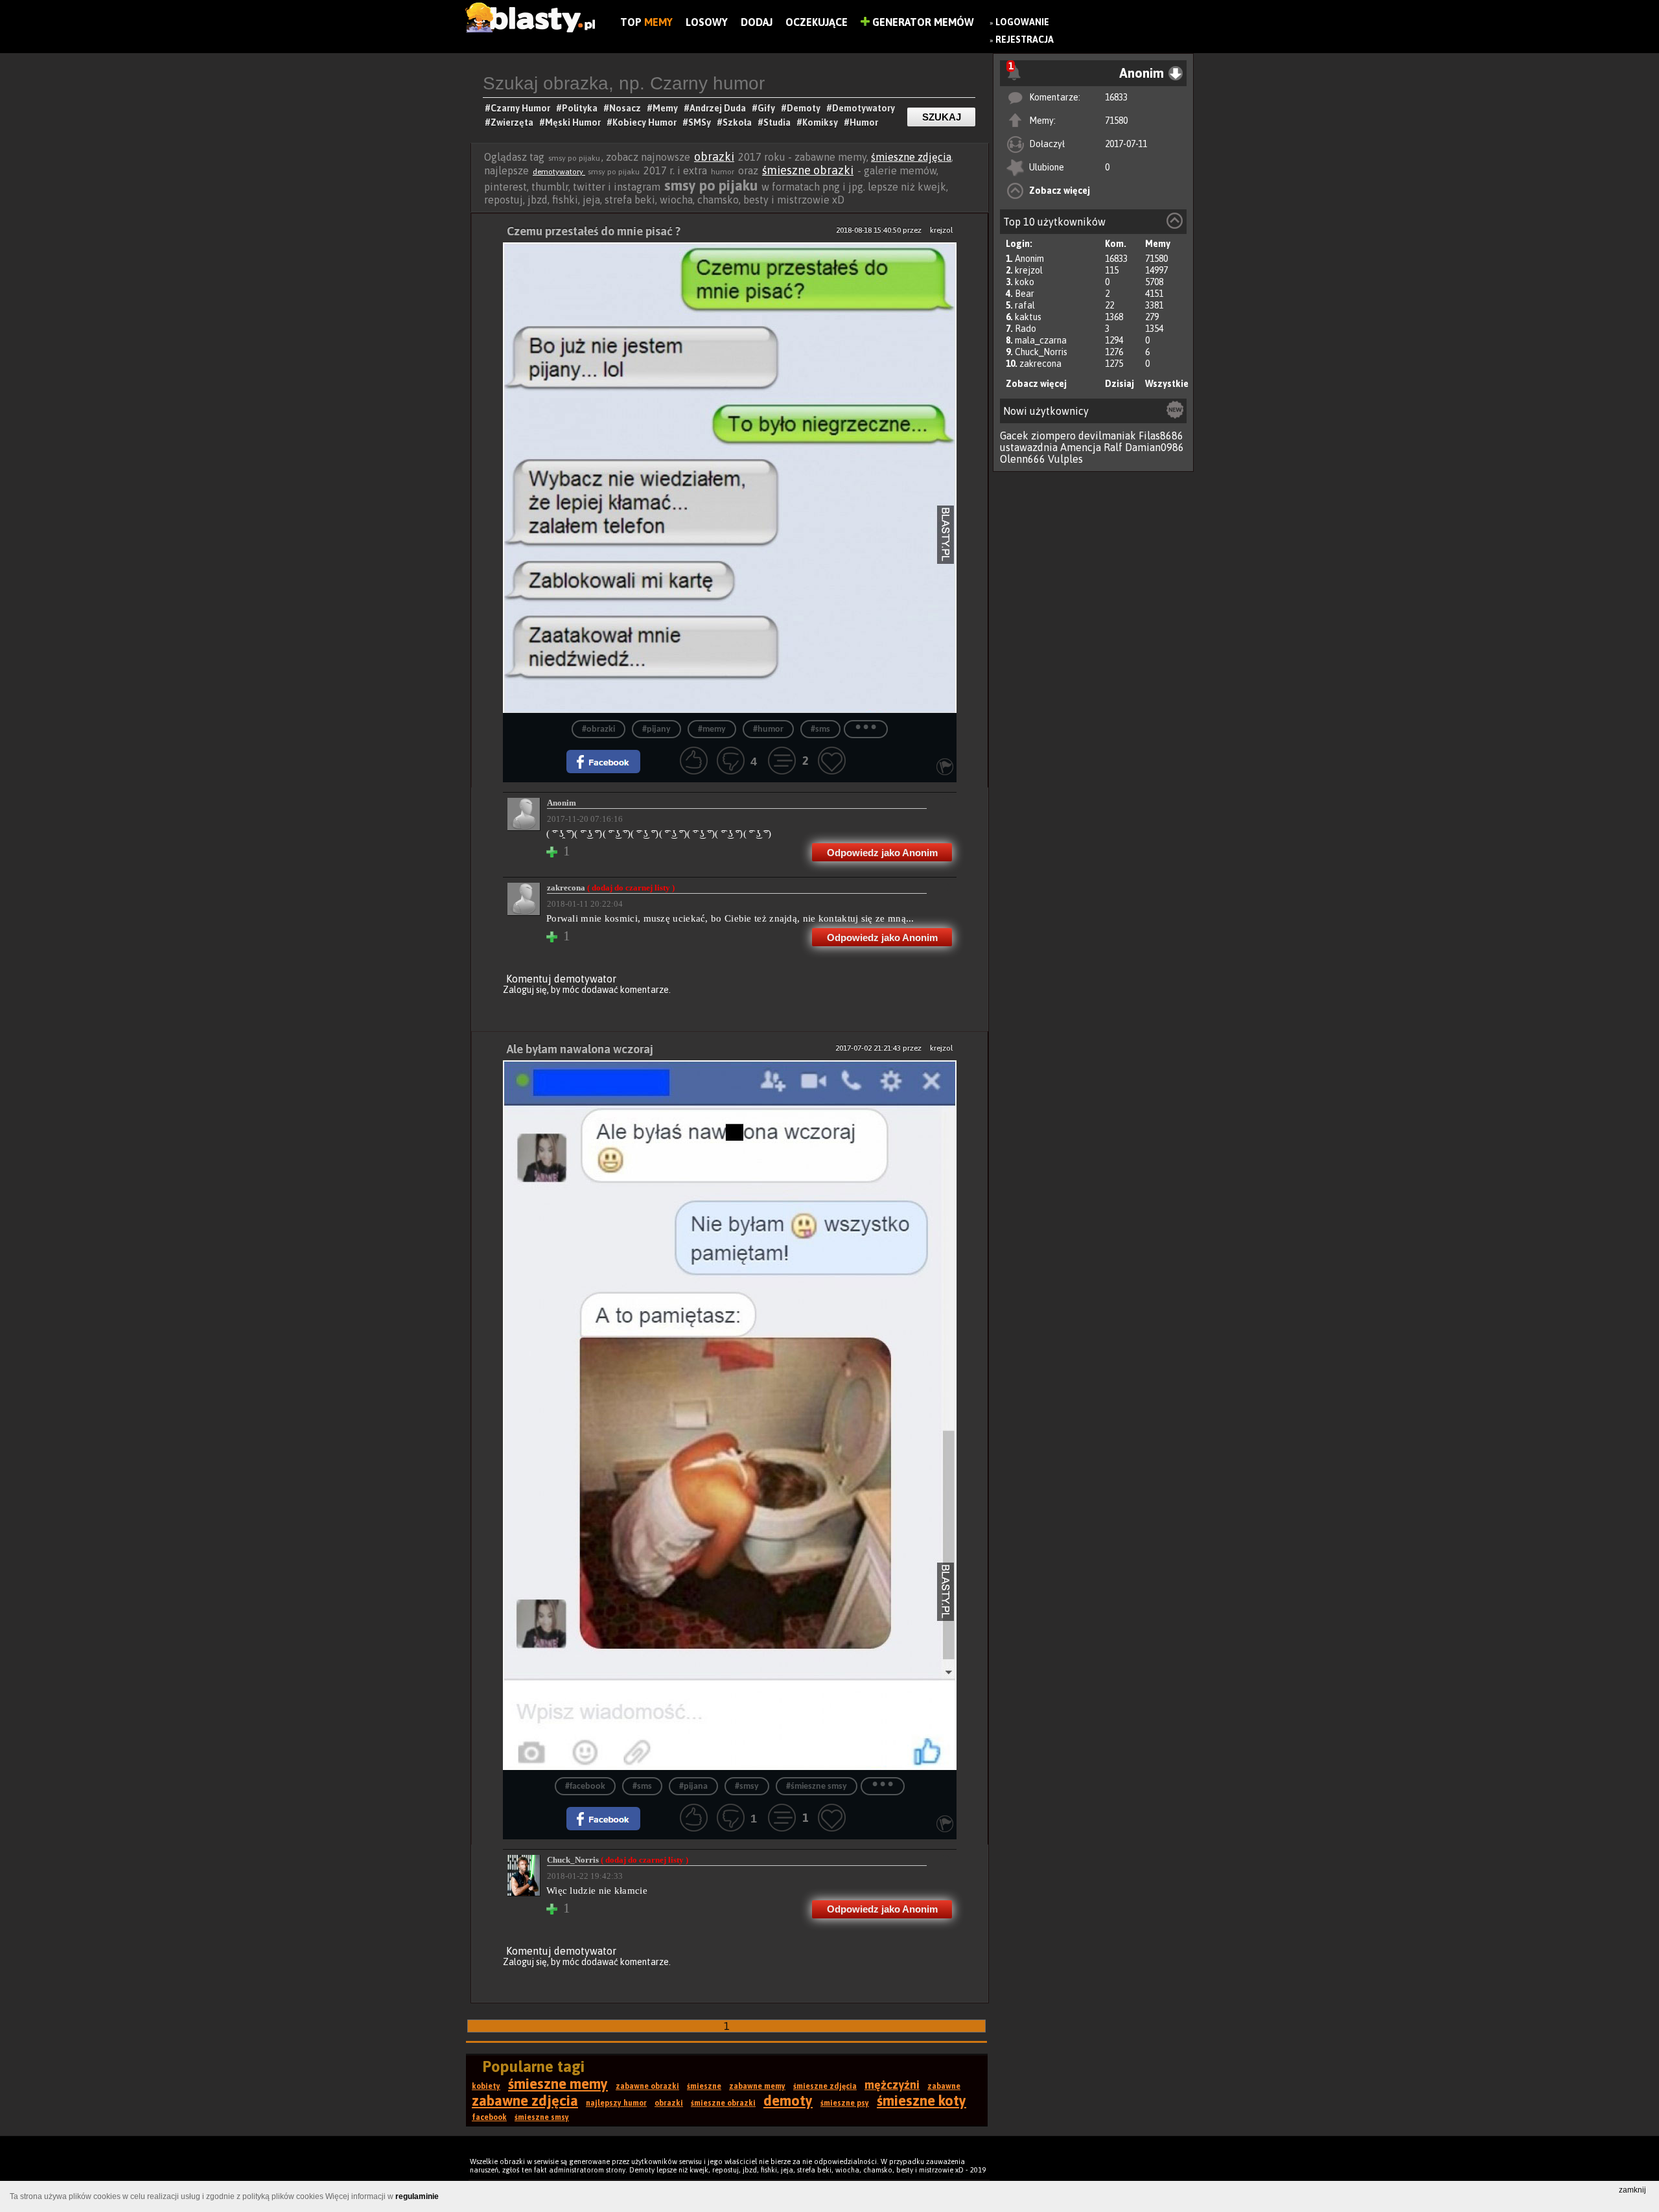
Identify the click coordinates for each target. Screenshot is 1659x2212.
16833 (1116, 97)
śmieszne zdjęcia (911, 157)
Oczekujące (817, 22)
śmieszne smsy (542, 2117)
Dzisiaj (1120, 384)
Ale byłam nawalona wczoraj (580, 1049)
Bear (1025, 294)
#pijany (656, 729)
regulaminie (417, 2196)
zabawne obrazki (647, 2086)
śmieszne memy (558, 2084)
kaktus (1028, 317)
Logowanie (1022, 22)
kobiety (486, 2086)
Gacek (1014, 436)
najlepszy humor (616, 2103)
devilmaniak (1107, 436)
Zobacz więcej (1060, 191)
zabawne (944, 2086)
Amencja (1081, 447)
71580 (1116, 121)
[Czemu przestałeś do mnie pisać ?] (730, 478)
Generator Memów (922, 22)
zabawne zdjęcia (525, 2101)
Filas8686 (1161, 436)
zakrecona (1040, 364)
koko (1025, 282)
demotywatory (559, 172)
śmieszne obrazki (808, 170)
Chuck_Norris (1041, 352)
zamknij (1632, 2190)
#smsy (747, 1787)
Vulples (1065, 459)
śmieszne (704, 2086)
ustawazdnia (1029, 447)
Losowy (707, 22)
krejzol (1029, 270)
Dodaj (757, 22)
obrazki (714, 157)
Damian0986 (1154, 447)
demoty (788, 2101)
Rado (1026, 329)
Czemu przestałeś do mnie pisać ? (594, 231)
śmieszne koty (922, 2101)
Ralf (1113, 447)
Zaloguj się (525, 990)
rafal (1025, 305)
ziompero (1053, 436)
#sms (820, 729)
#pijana (693, 1787)
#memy (712, 729)
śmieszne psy (845, 2103)
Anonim (1029, 259)
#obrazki (598, 729)
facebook (489, 2117)
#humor (768, 729)
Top (646, 22)
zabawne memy (757, 2086)
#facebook (585, 1787)
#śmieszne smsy (817, 1787)
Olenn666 (1023, 459)
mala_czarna (1041, 340)
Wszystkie (1167, 384)
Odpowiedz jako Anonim (882, 853)
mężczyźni (892, 2085)
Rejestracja (1025, 40)
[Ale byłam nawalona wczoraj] (730, 1415)
